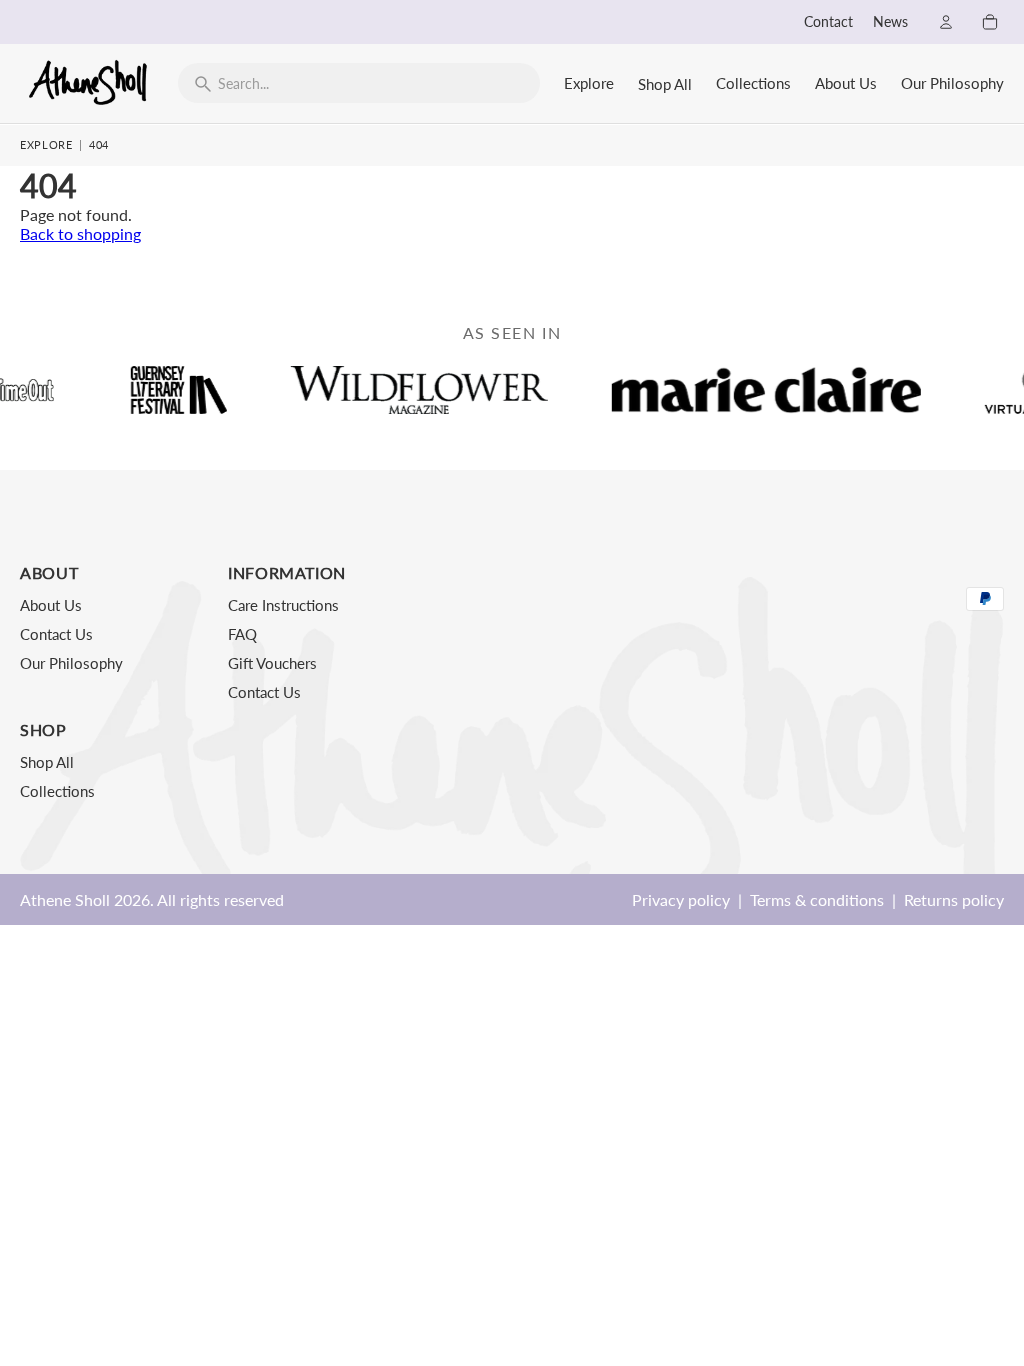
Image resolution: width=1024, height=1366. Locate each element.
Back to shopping (80, 233)
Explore (589, 83)
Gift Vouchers (272, 663)
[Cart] (990, 22)
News (890, 22)
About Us (846, 83)
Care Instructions (283, 605)
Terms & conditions (817, 899)
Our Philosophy (952, 83)
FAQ (242, 634)
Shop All (665, 84)
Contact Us (56, 634)
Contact (828, 22)
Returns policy (954, 899)
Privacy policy (681, 899)
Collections (753, 83)
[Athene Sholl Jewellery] (89, 82)
